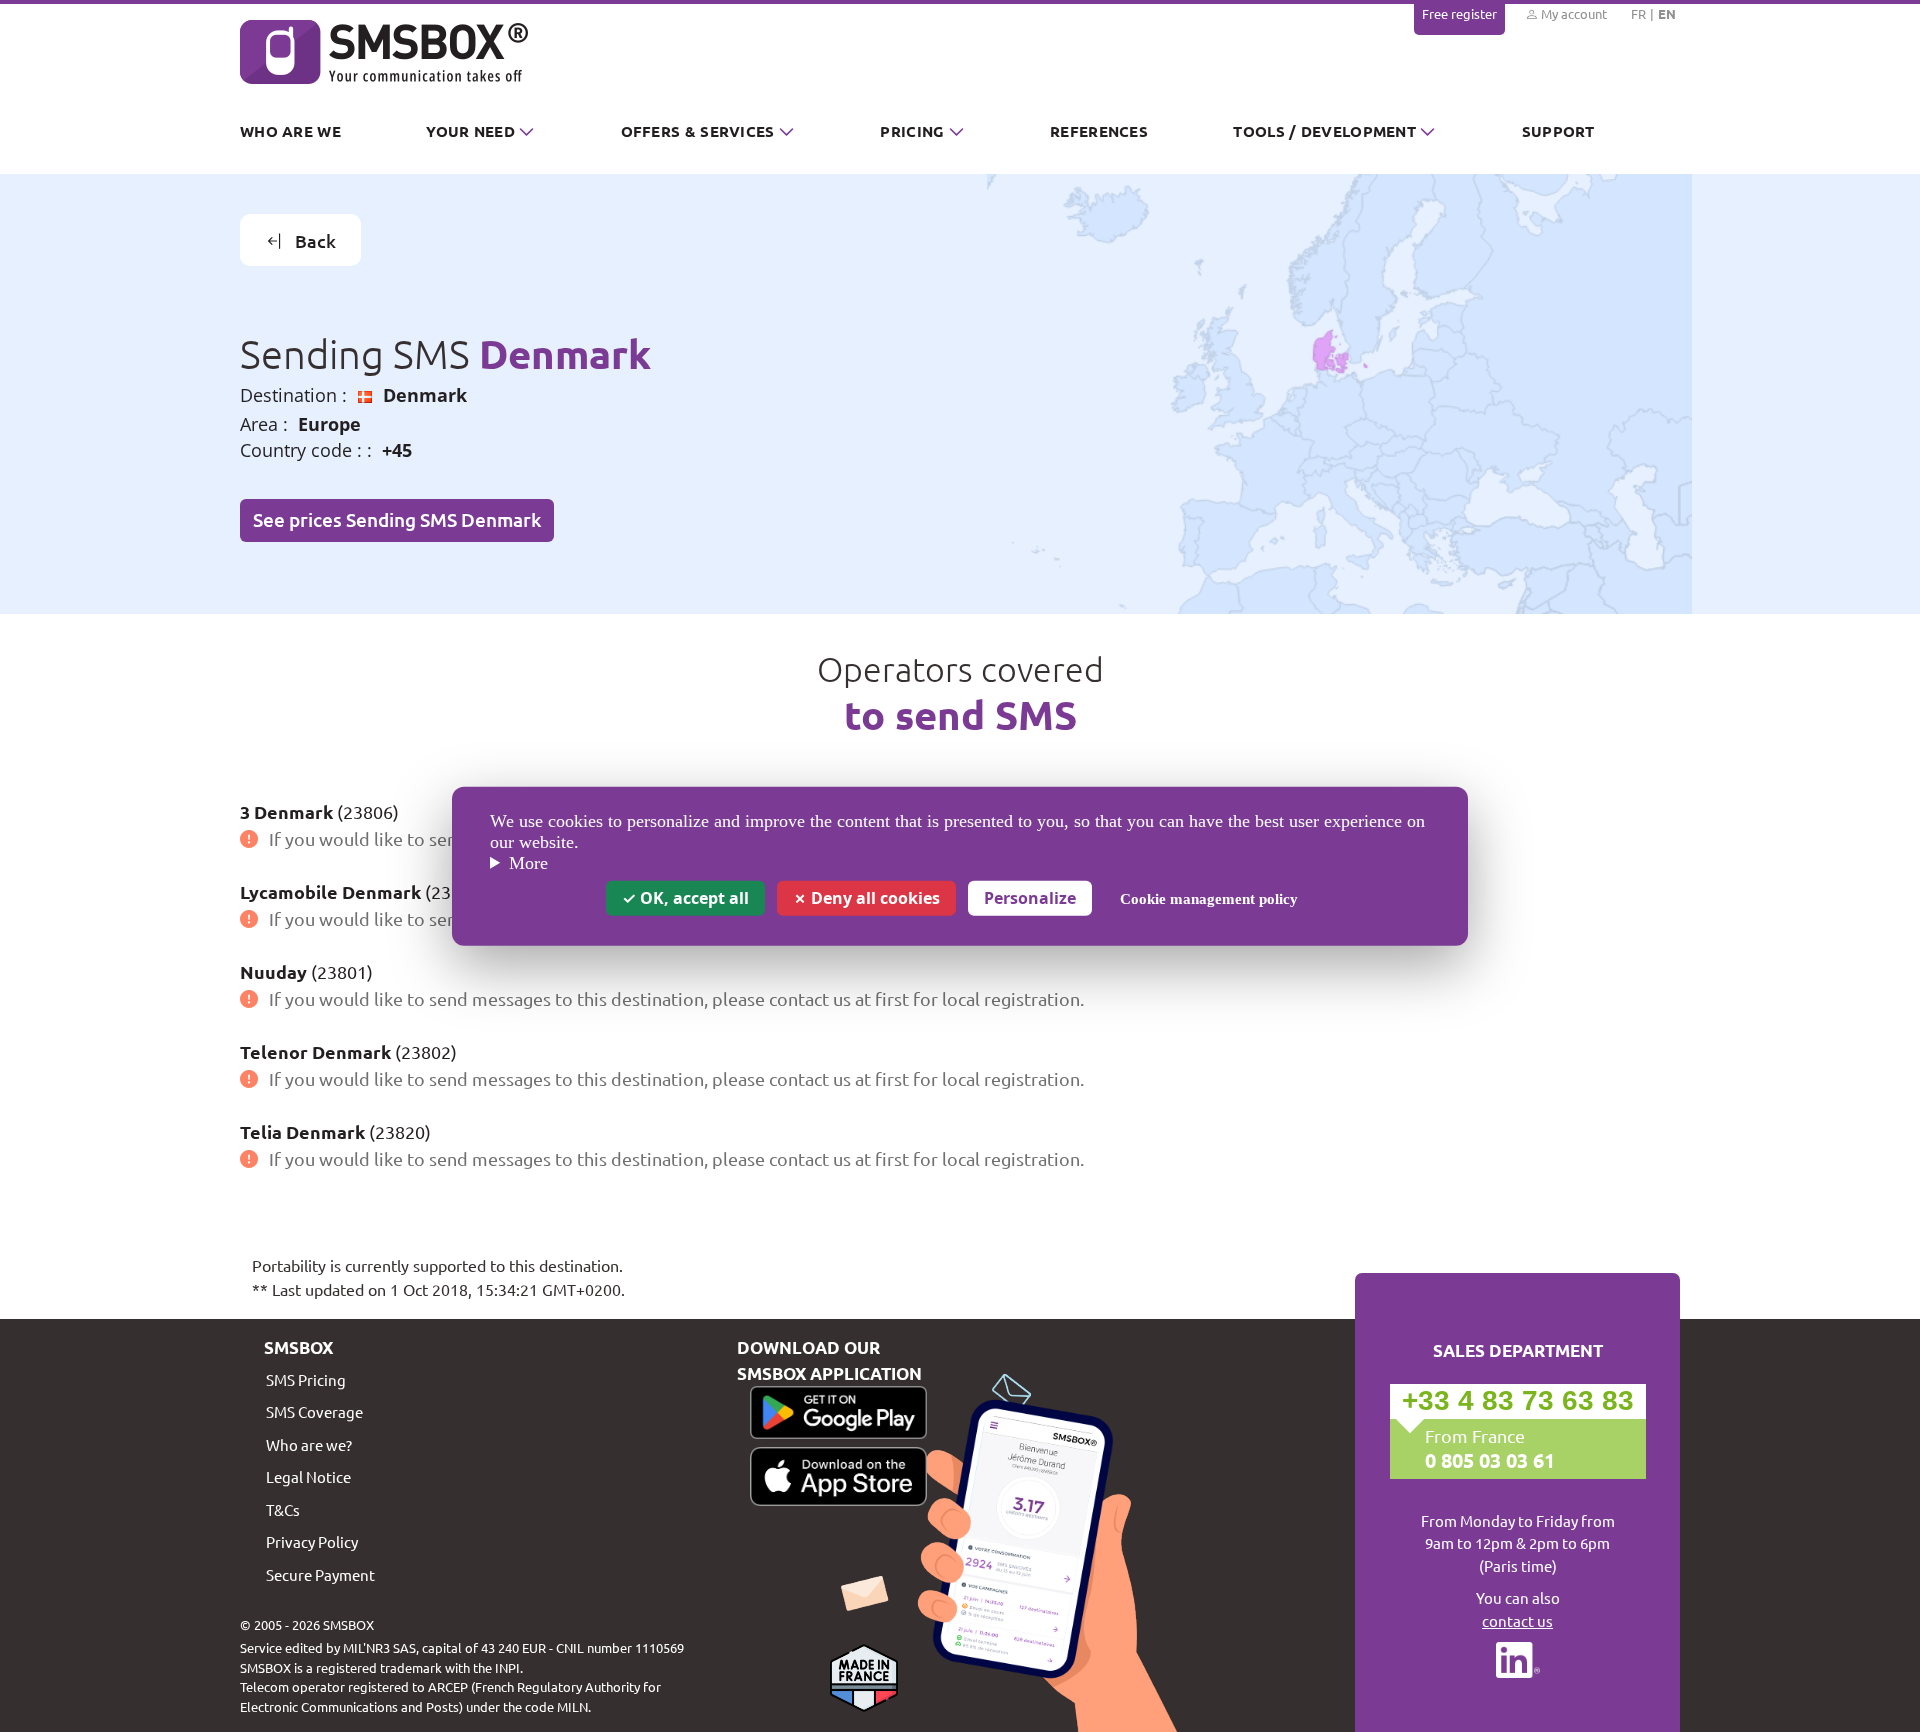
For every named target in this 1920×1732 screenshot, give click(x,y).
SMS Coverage (314, 1411)
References (1099, 131)
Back (315, 240)
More (528, 863)
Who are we (290, 131)
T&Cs (283, 1509)
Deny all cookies (873, 897)
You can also (1518, 1609)
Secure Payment (320, 1574)
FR (1638, 13)
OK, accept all (692, 897)
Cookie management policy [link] (1209, 898)
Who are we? (309, 1444)
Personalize (1030, 897)
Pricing (912, 131)
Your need (470, 131)
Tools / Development (1324, 131)
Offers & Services (698, 131)
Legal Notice (308, 1476)
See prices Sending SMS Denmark (397, 519)
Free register (1459, 13)
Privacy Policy (312, 1541)
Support (1558, 131)
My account (1572, 13)
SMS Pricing (306, 1379)
